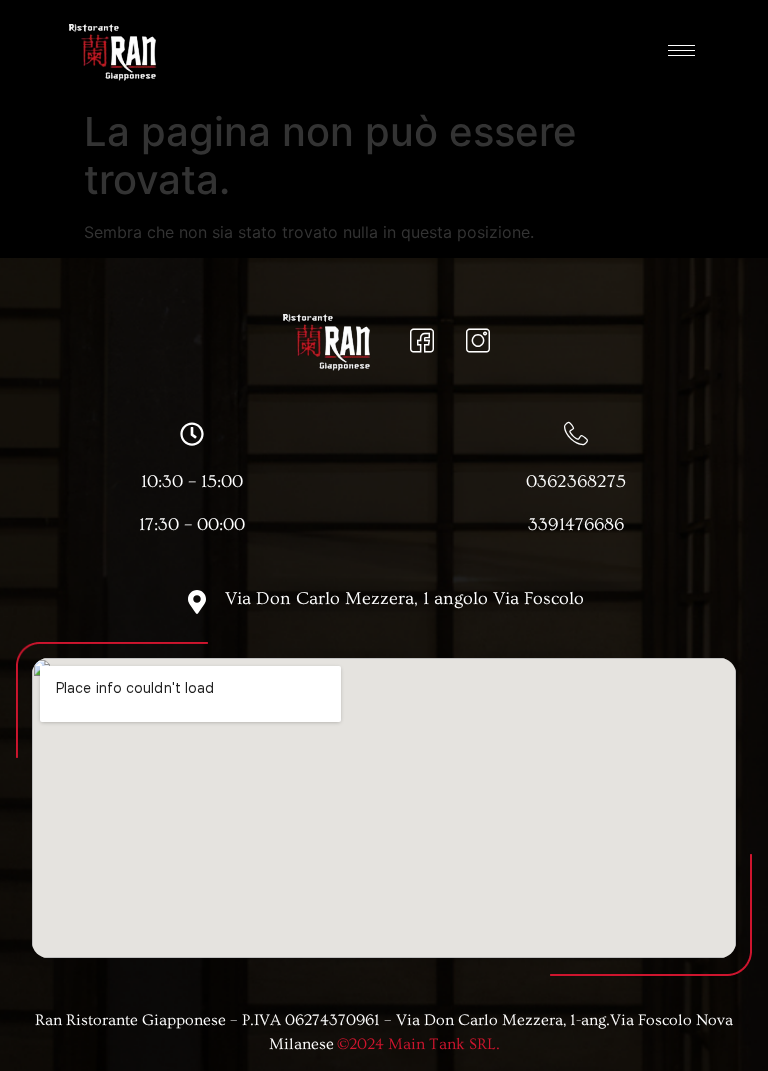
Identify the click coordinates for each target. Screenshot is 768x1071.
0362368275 (576, 481)
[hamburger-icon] (681, 50)
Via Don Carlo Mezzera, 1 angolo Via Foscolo (404, 598)
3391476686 (576, 524)
